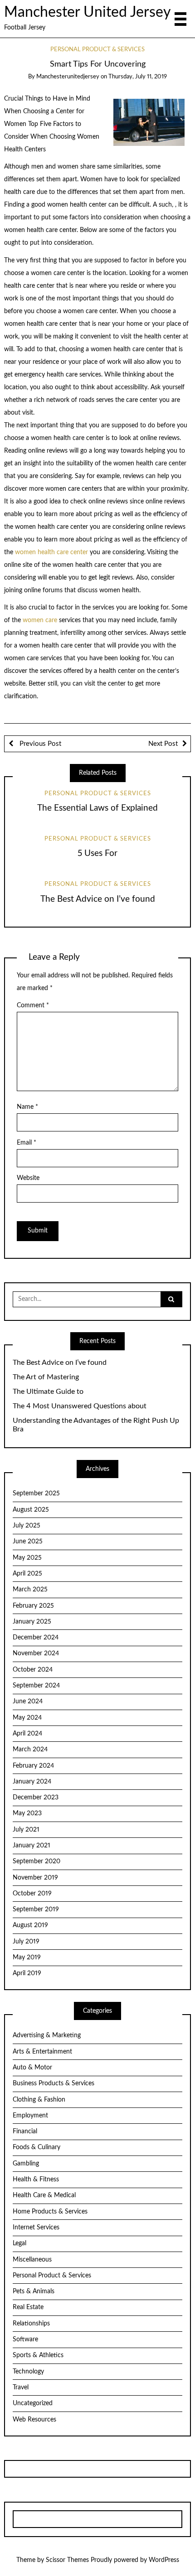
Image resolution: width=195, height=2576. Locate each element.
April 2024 (27, 1734)
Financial (25, 2131)
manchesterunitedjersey (68, 77)
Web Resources (34, 2420)
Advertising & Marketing (47, 2035)
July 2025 (27, 1526)
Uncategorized (33, 2403)
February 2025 (33, 1606)
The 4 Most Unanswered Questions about (80, 1406)
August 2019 (30, 1925)
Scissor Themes (67, 2560)
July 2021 (26, 1830)
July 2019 (26, 1942)
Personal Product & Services (97, 50)
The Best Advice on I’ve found (98, 899)
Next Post (163, 744)
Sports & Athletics (38, 2355)
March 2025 (30, 1590)
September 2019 (36, 1909)
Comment (33, 1005)
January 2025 (32, 1622)
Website (28, 1178)
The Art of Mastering (46, 1377)
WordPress (164, 2560)
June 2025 (28, 1542)
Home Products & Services (50, 2212)
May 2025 (27, 1558)
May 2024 (27, 1718)
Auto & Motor (32, 2068)
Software (25, 2339)
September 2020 (37, 1861)
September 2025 (36, 1493)
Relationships (31, 2324)
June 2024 (28, 1701)
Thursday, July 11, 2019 (138, 77)
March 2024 (30, 1750)
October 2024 (33, 1670)
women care (41, 620)
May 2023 (27, 1813)
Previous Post (39, 744)
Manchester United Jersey (88, 12)
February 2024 (33, 1766)
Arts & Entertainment (42, 2052)
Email (27, 1143)
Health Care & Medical (44, 2195)
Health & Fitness (36, 2180)
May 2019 (27, 1957)
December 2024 (36, 1638)
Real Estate (28, 2307)
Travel (21, 2388)
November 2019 (35, 1878)
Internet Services (36, 2228)
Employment (30, 2116)
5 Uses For (97, 853)
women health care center (51, 552)
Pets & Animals (34, 2291)
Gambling (26, 2164)
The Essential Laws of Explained (97, 808)
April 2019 (27, 1973)
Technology (28, 2372)
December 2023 (36, 1798)
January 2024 (32, 1782)
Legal (19, 2243)
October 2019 (32, 1894)
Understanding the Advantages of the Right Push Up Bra (96, 1425)
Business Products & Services (54, 2083)
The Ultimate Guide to (48, 1392)
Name (27, 1107)
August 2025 (31, 1510)
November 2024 (36, 1653)
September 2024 (36, 1686)
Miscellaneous (32, 2260)
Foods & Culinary (37, 2147)
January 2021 (32, 1846)
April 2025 (27, 1574)
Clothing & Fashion (39, 2100)
